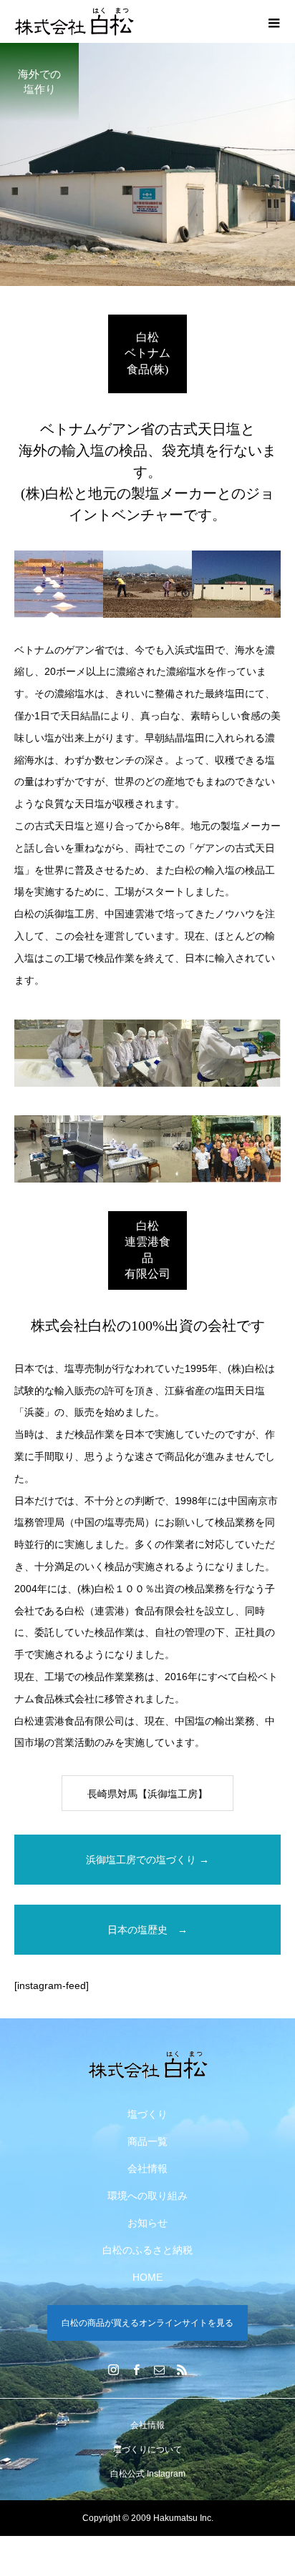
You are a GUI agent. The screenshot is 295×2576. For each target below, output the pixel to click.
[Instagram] (113, 2369)
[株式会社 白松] (147, 2065)
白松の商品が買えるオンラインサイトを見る (147, 2323)
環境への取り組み (147, 2196)
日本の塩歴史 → (147, 1930)
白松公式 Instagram (148, 2474)
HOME (147, 2277)
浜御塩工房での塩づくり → (147, 1860)
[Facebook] (136, 2369)
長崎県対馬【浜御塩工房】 (147, 1794)
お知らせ (147, 2223)
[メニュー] (274, 21)
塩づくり (147, 2114)
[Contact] (159, 2369)
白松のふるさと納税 (147, 2250)
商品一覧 (147, 2141)
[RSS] (182, 2369)
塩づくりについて (147, 2449)
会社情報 (147, 2168)
